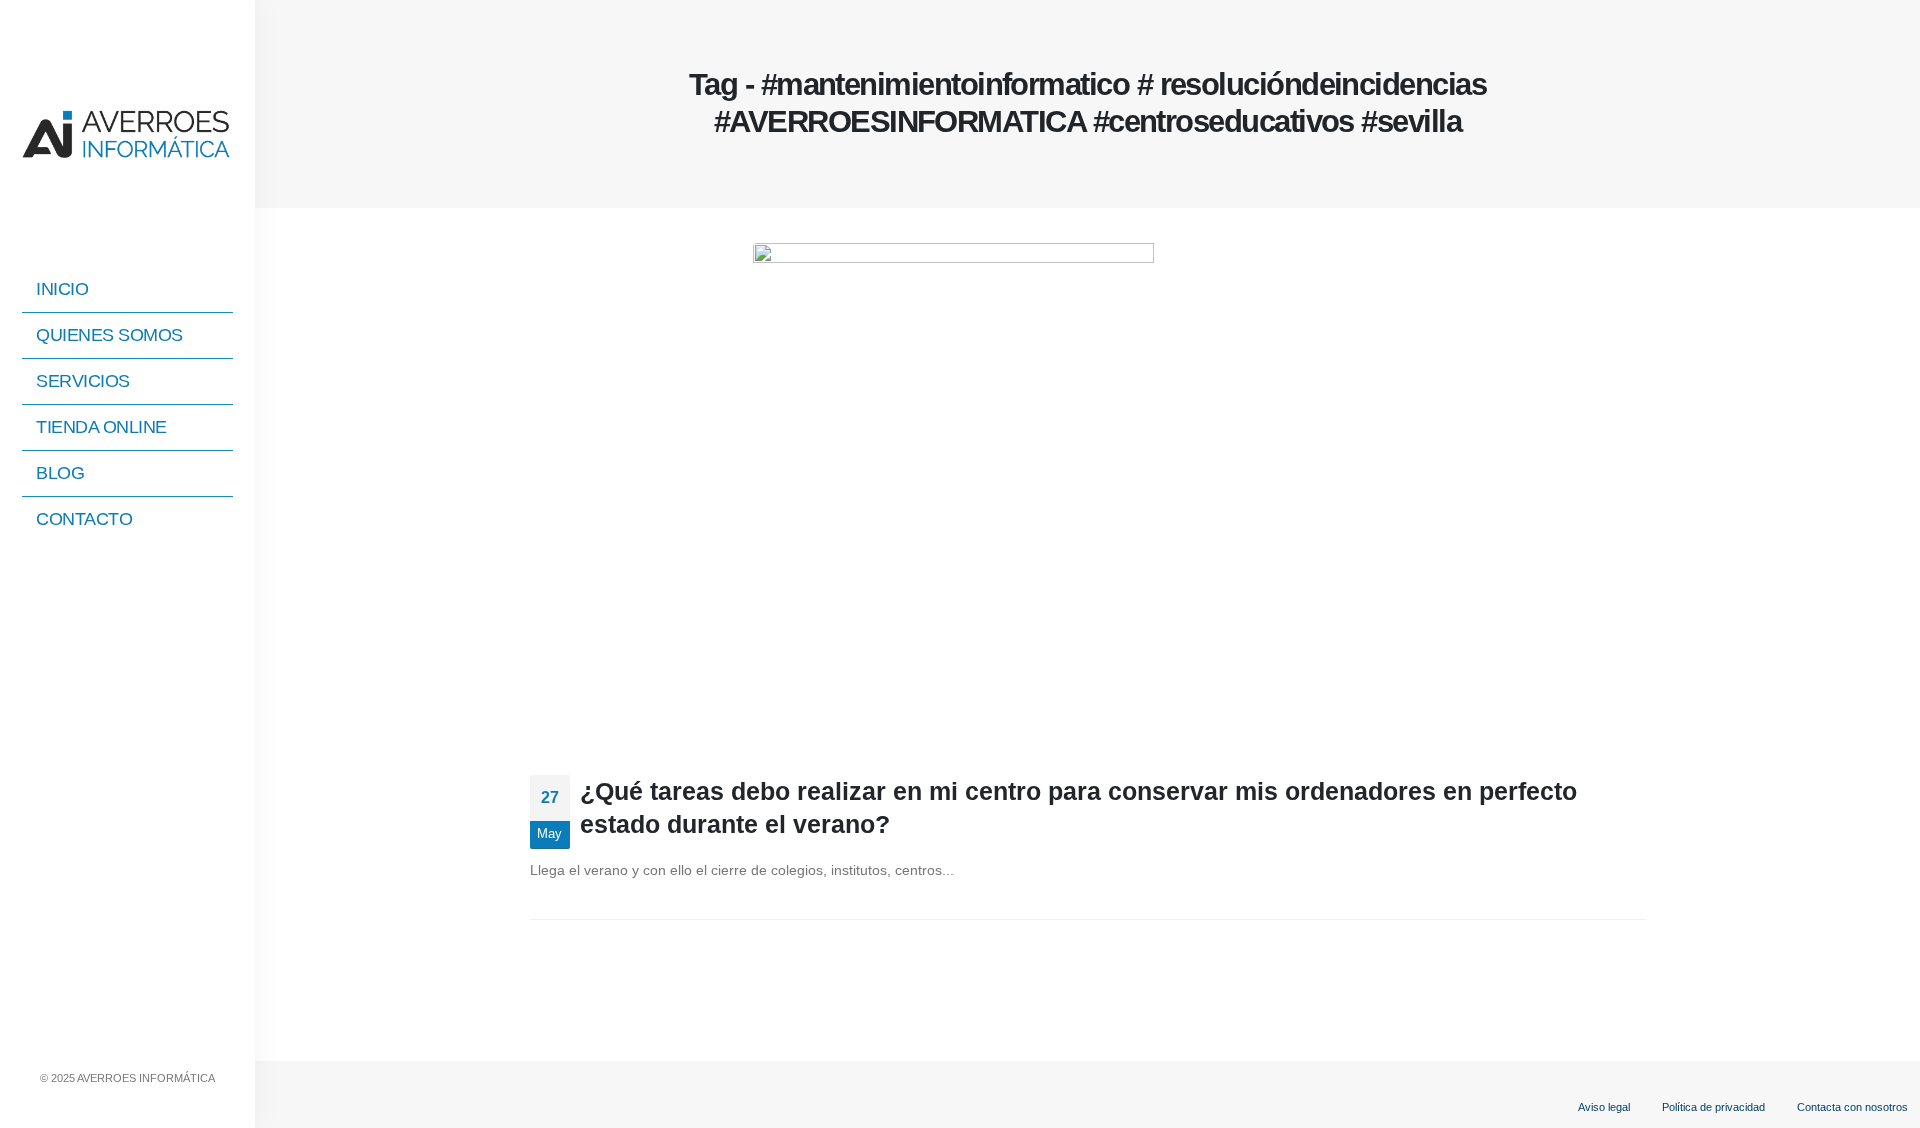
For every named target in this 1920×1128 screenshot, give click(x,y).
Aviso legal (1604, 1107)
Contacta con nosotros (1852, 1107)
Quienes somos (109, 335)
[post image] (1088, 494)
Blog (60, 473)
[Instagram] (128, 1037)
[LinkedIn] (162, 1037)
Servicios (83, 381)
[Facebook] (94, 1037)
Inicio (62, 289)
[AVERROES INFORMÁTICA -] (127, 132)
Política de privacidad (1713, 1107)
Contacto (84, 519)
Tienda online (101, 427)
